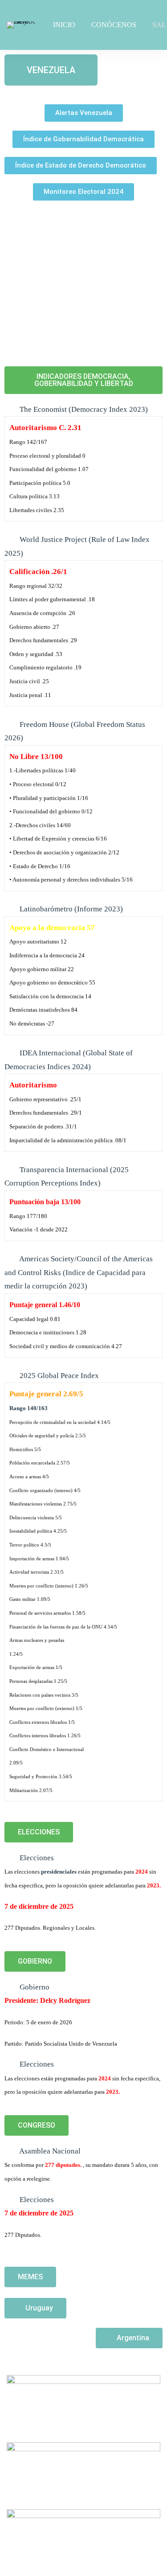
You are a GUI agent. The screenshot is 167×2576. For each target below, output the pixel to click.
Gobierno (35, 1987)
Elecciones (37, 1858)
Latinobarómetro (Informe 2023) (71, 909)
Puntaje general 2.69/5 (46, 1394)
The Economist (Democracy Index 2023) (84, 409)
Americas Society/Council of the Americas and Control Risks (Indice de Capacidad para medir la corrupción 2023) (79, 1272)
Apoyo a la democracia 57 (52, 928)
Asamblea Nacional (50, 2151)
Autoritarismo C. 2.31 (45, 428)
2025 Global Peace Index (59, 1376)
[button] (84, 113)
